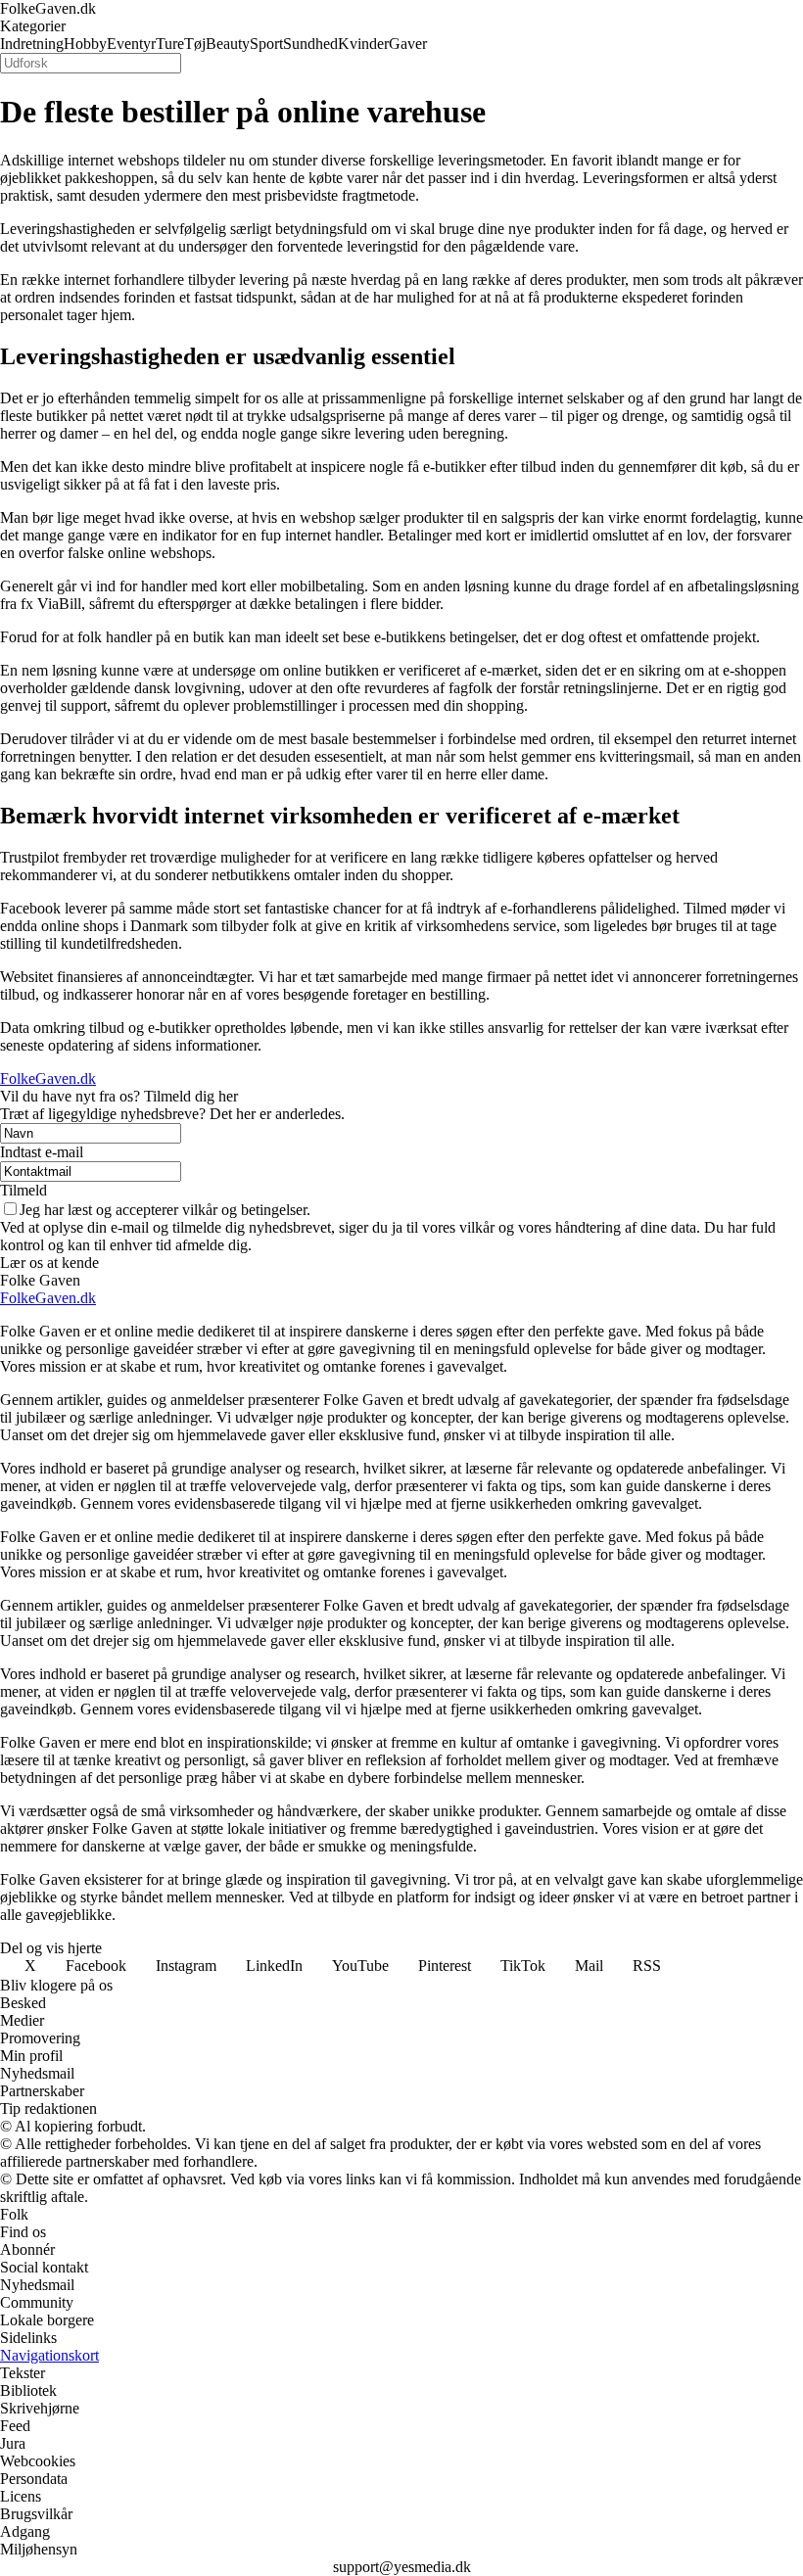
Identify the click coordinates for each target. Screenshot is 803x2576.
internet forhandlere (124, 280)
